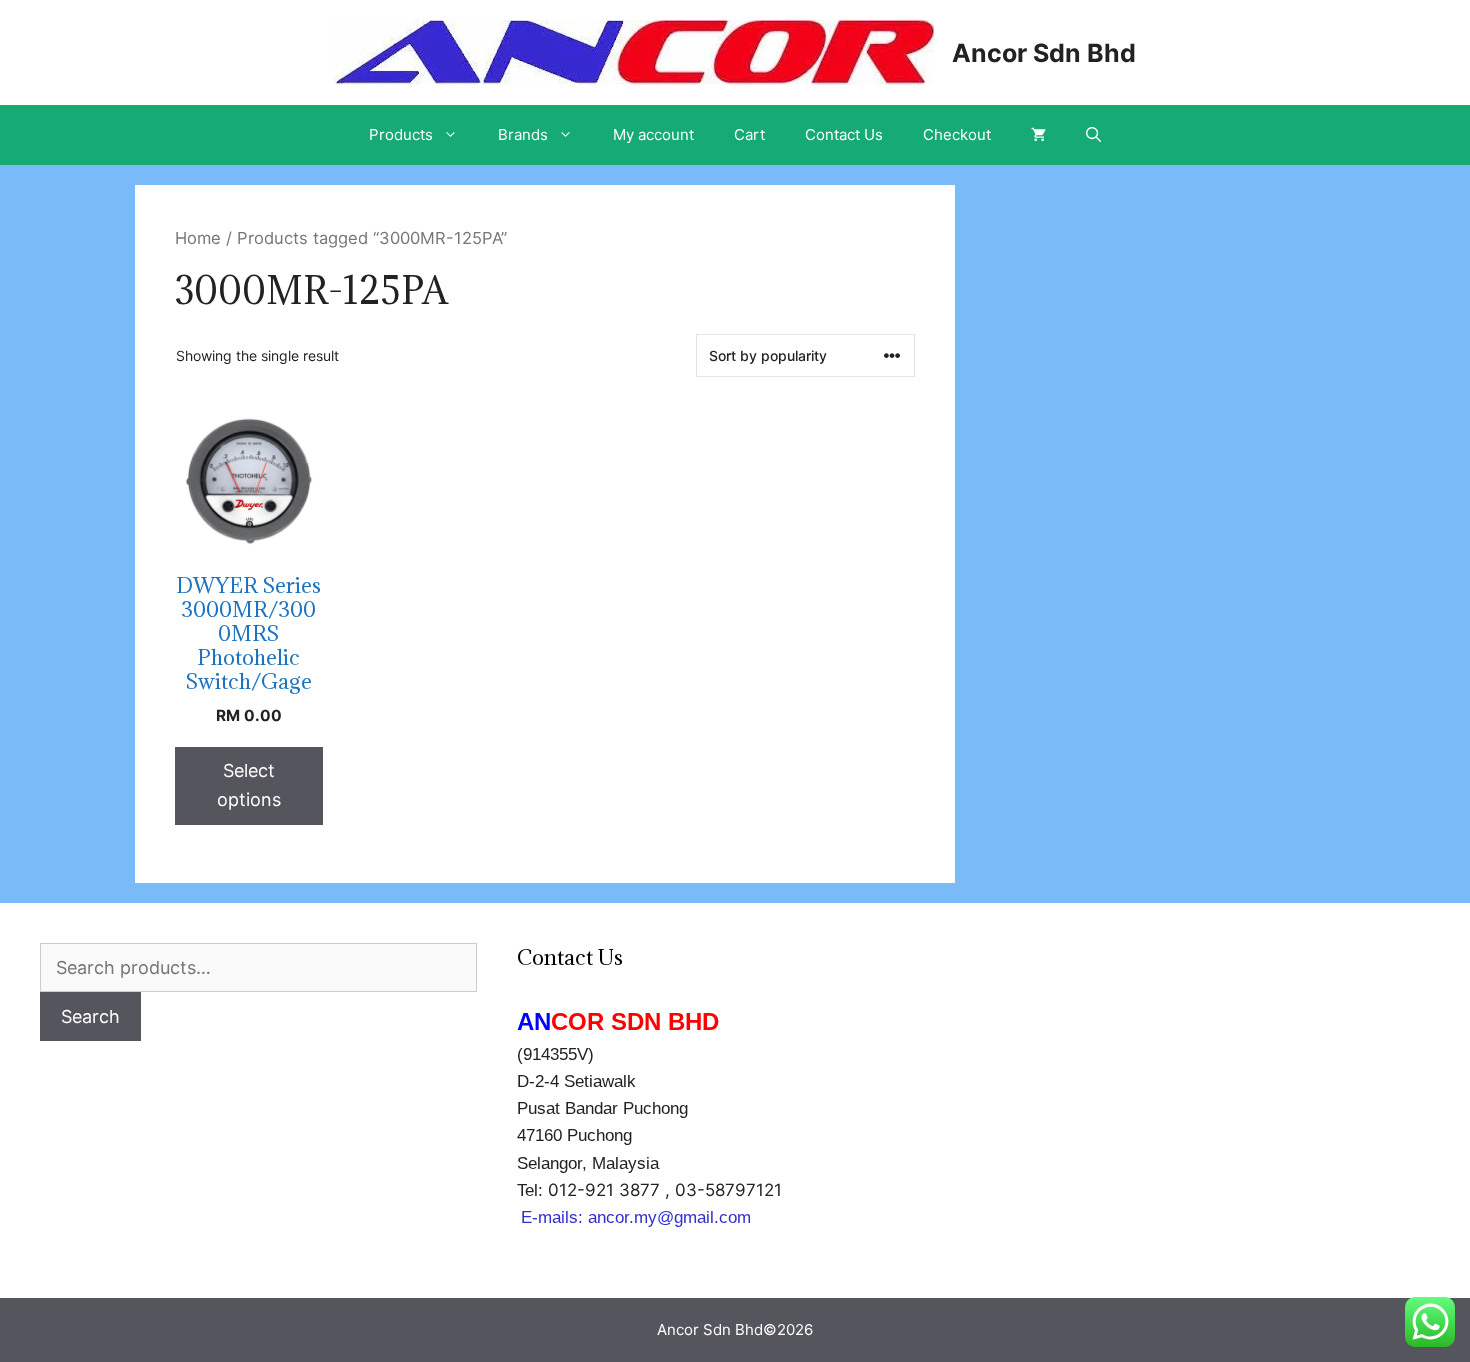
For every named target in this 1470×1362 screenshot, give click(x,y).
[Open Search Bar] (1093, 135)
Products (401, 134)
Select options (249, 785)
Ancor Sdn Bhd (1044, 53)
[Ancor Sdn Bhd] (634, 50)
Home (198, 238)
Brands (523, 134)
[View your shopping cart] (1038, 135)
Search (90, 1016)
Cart (749, 134)
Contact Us (844, 134)
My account (653, 134)
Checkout (957, 134)
